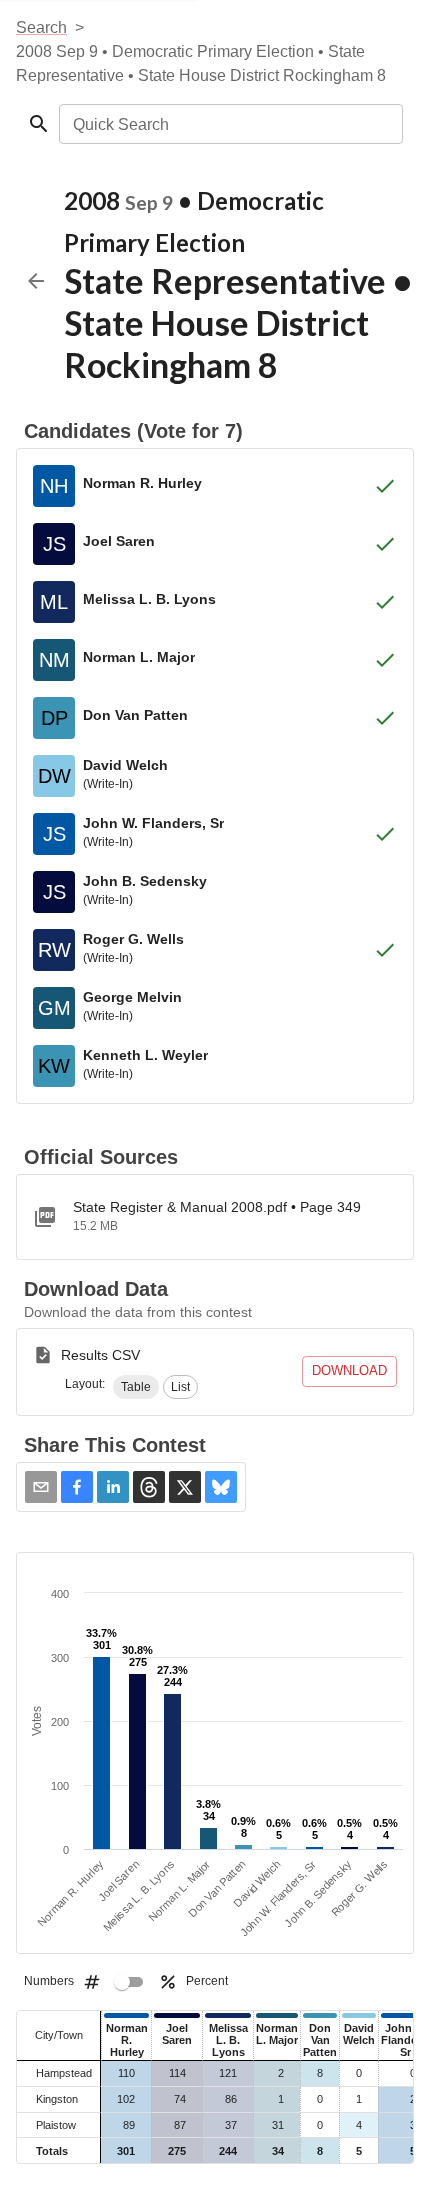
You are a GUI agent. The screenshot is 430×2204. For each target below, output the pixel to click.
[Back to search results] (36, 281)
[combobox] (229, 124)
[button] (136, 1387)
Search (41, 27)
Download (349, 1370)
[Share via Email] (41, 1487)
